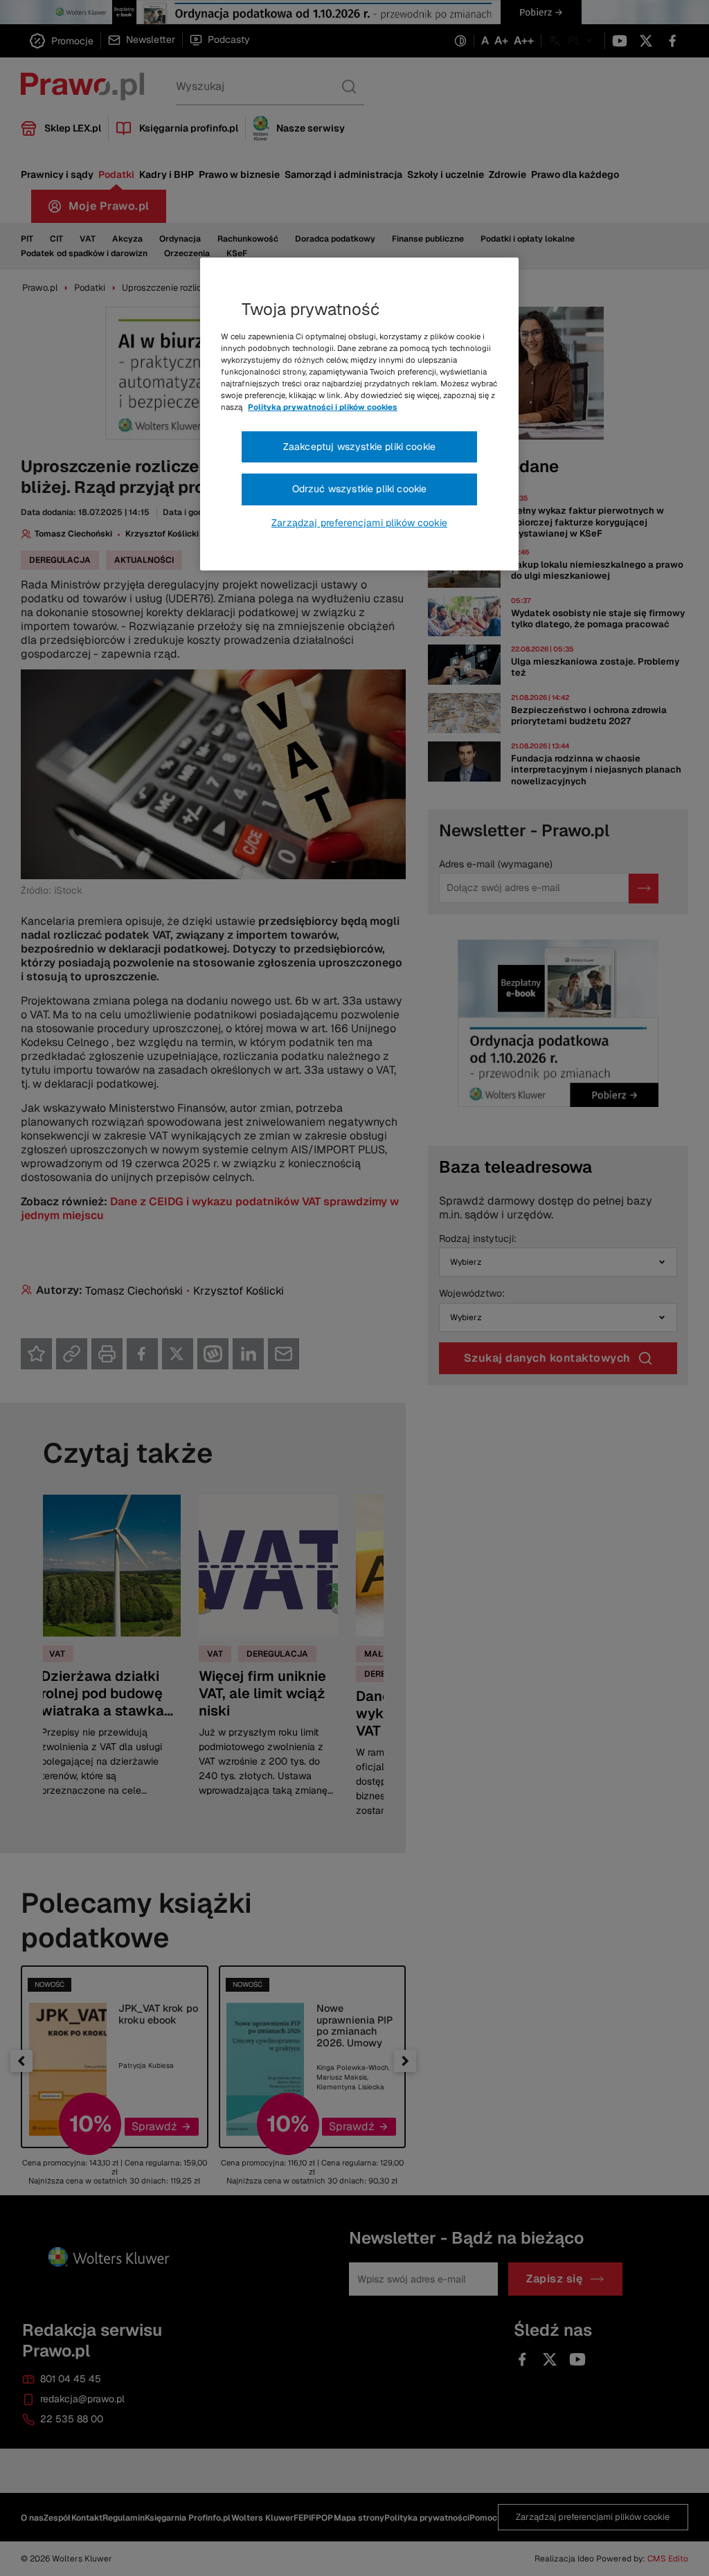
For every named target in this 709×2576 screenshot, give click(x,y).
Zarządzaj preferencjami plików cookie (359, 523)
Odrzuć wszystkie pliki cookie (360, 489)
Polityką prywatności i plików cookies (323, 407)
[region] (359, 414)
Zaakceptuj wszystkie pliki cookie (359, 447)
